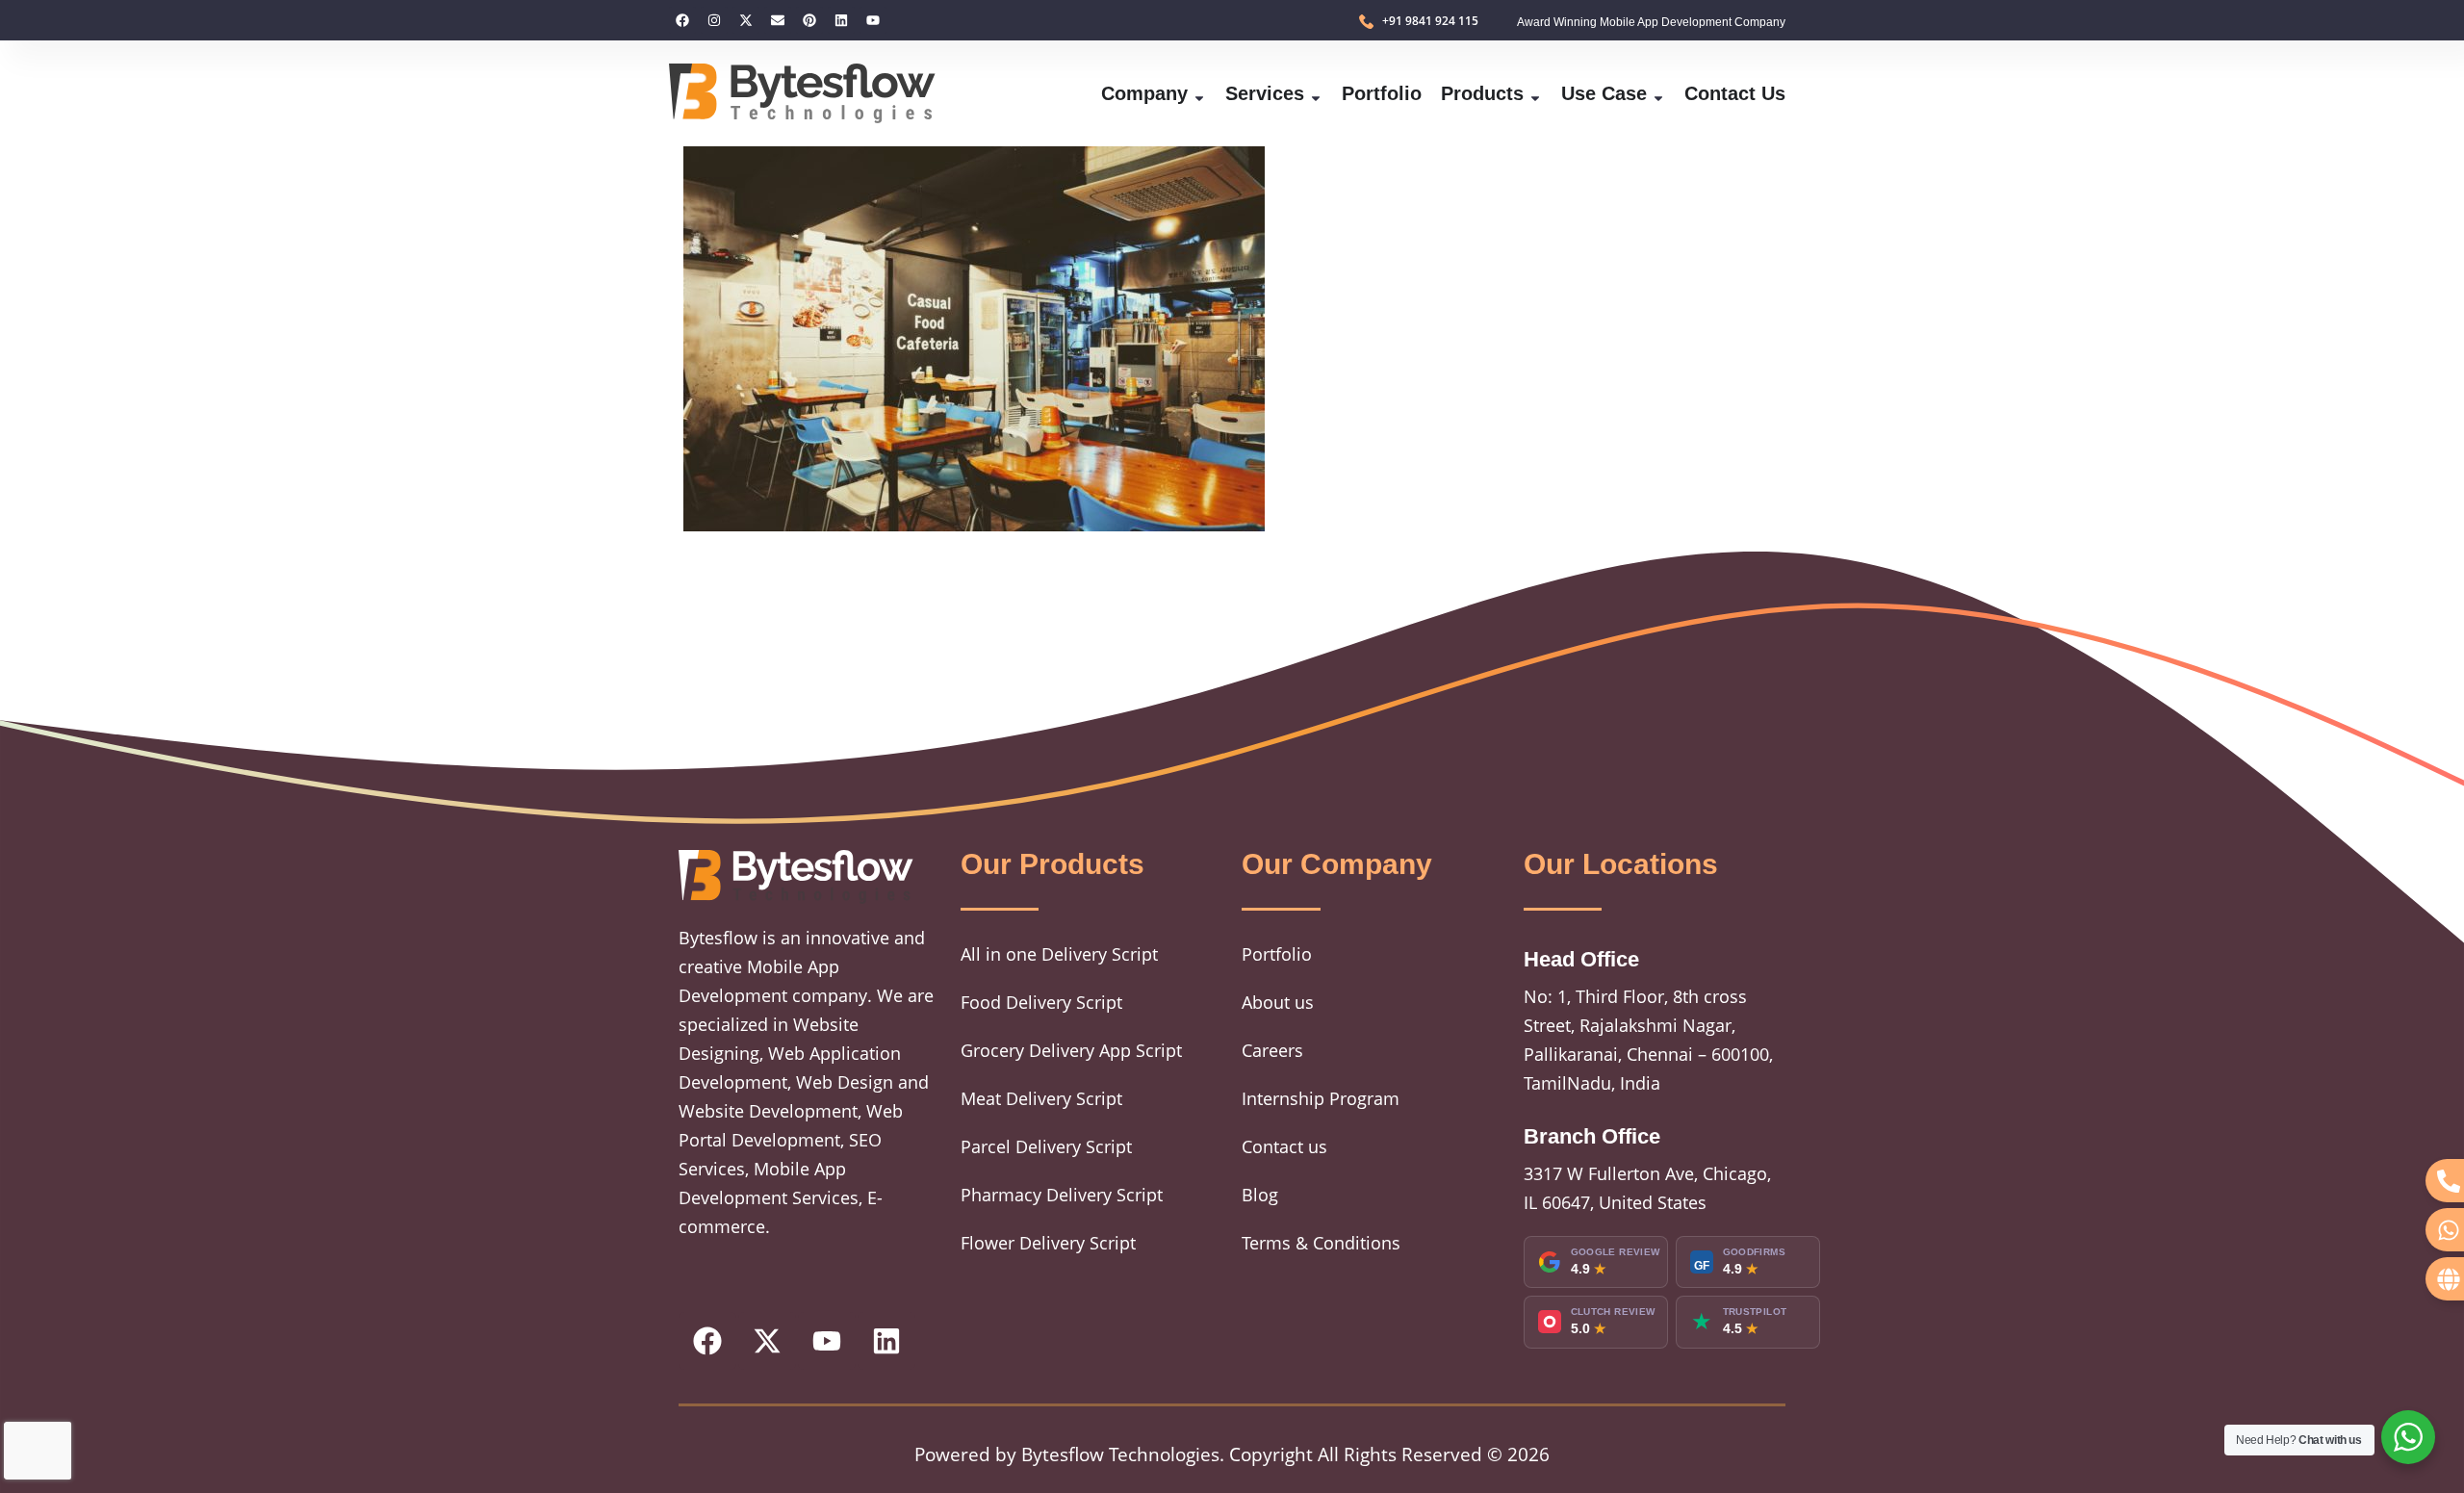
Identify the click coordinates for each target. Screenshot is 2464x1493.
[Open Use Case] (1658, 93)
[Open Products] (1535, 93)
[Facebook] (682, 20)
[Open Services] (1316, 93)
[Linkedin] (841, 20)
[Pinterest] (809, 20)
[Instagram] (714, 20)
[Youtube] (873, 20)
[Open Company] (1199, 93)
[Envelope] (778, 20)
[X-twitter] (746, 20)
